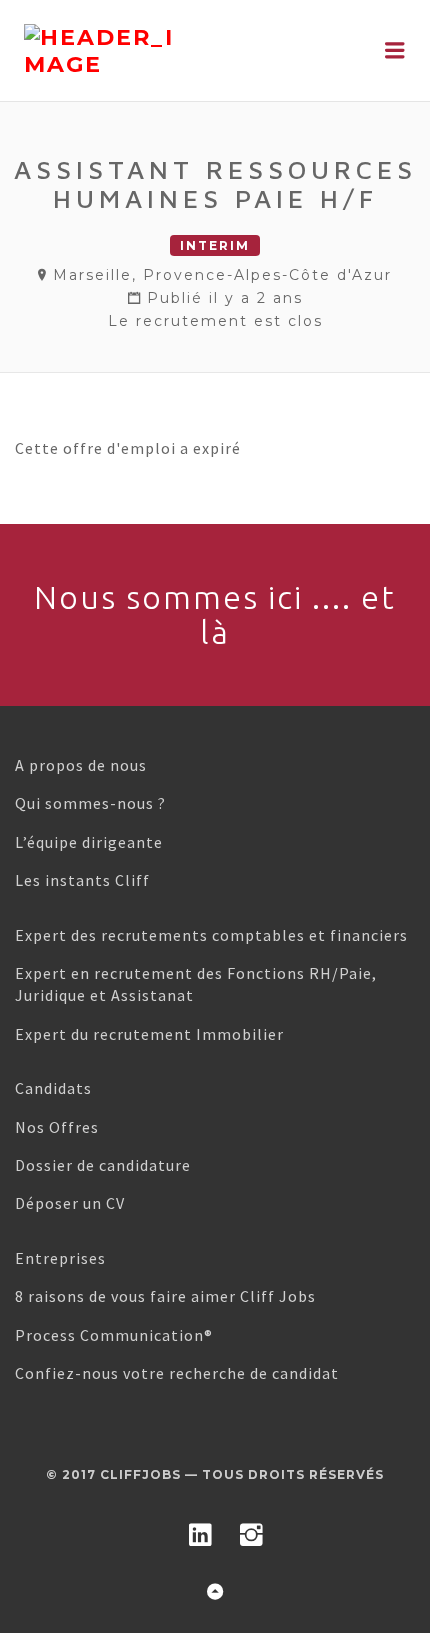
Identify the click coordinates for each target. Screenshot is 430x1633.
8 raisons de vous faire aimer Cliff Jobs (165, 1296)
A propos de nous (81, 765)
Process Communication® (114, 1335)
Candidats (53, 1088)
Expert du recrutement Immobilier (149, 1034)
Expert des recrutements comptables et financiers (211, 935)
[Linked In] (201, 1531)
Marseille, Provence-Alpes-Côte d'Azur (222, 275)
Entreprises (60, 1258)
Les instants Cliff (82, 880)
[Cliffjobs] (156, 51)
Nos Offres (57, 1127)
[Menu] (395, 50)
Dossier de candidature (103, 1165)
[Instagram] (252, 1531)
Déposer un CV (70, 1203)
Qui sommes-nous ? (90, 803)
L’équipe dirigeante (89, 842)
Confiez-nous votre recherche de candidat (177, 1373)
